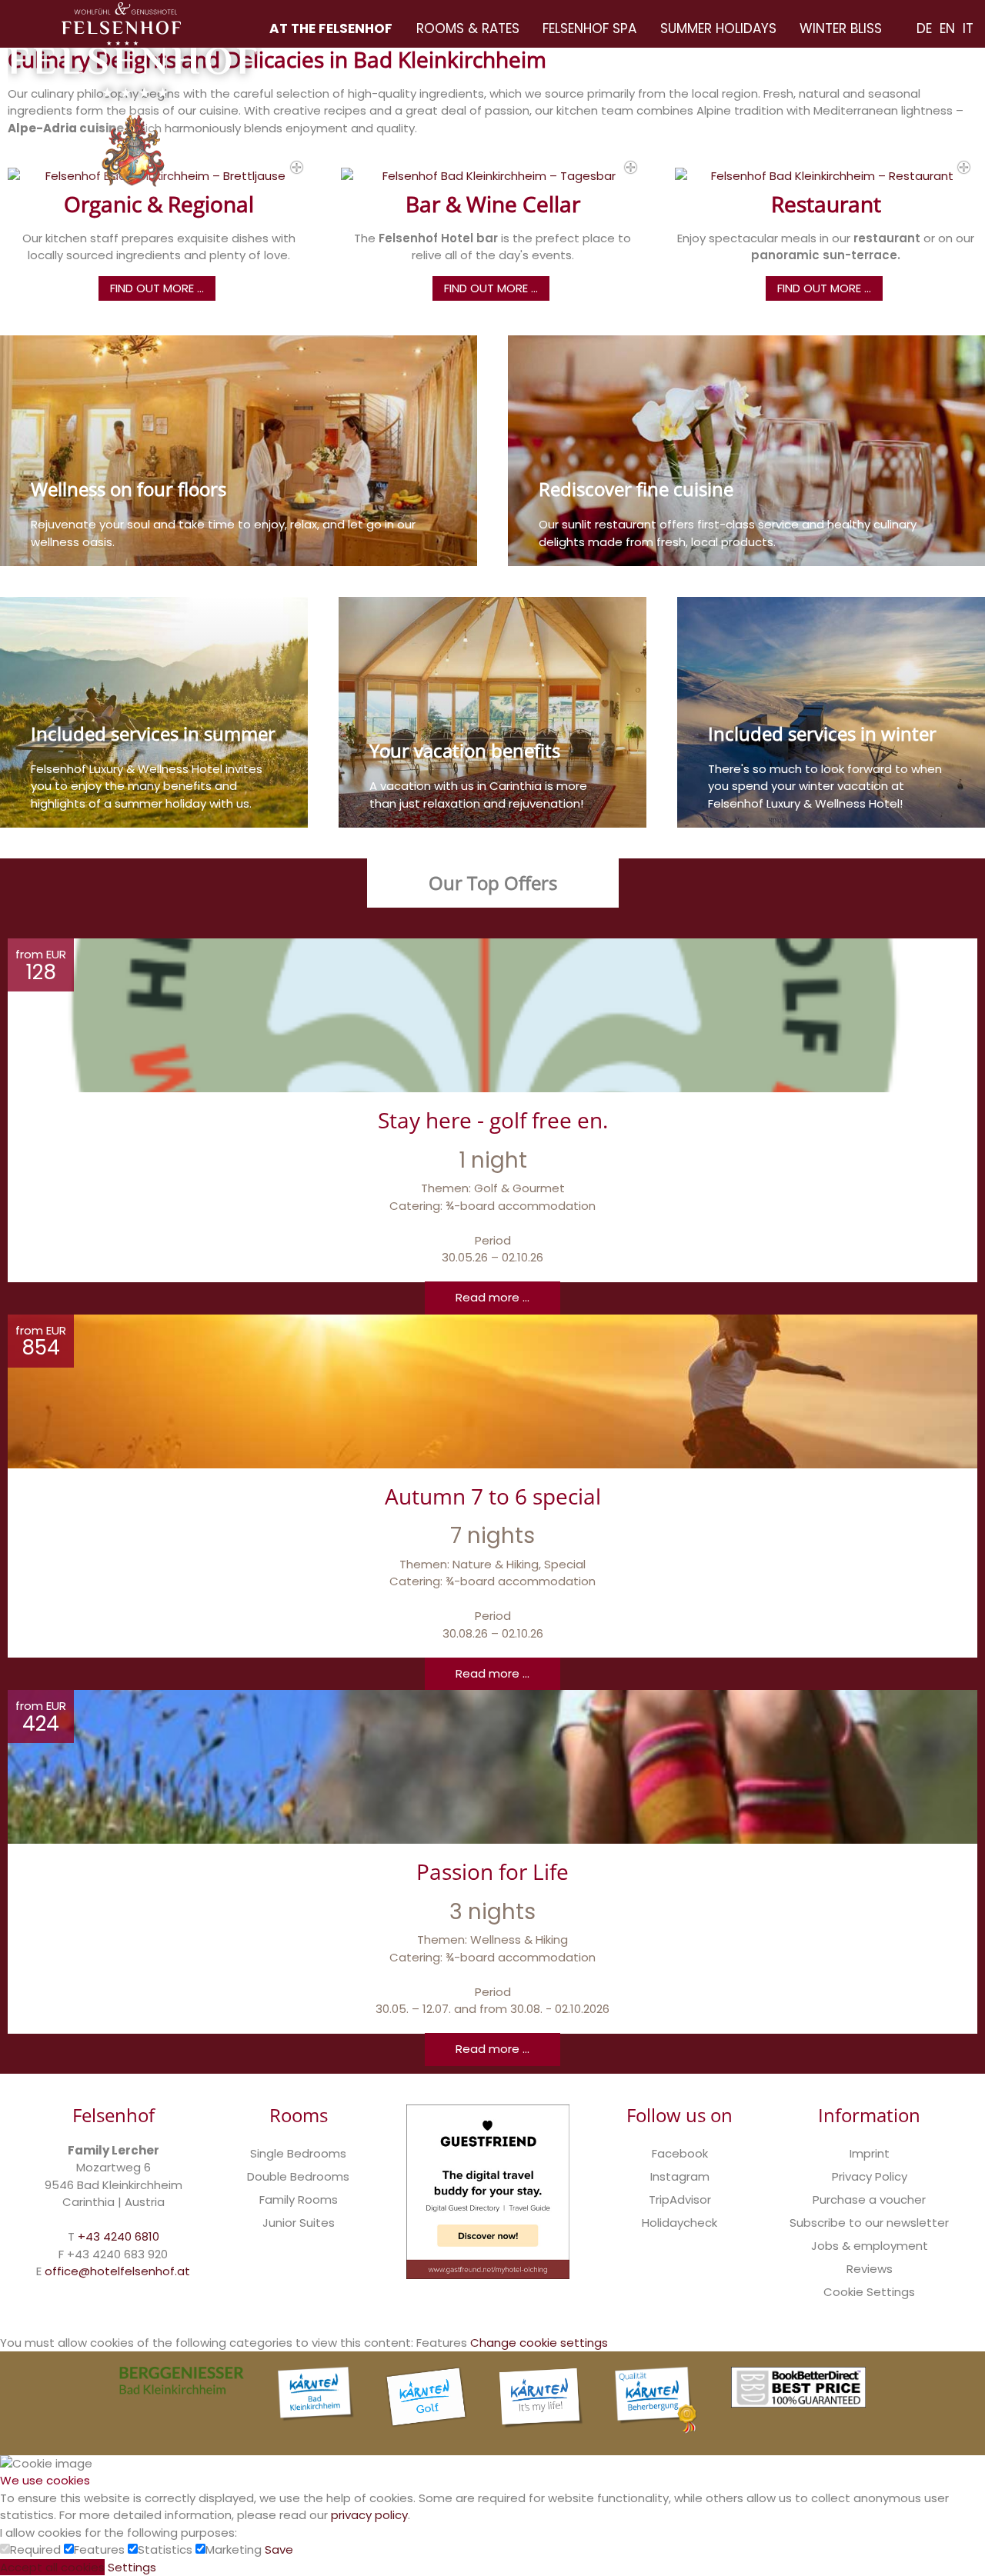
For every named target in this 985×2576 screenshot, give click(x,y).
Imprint (870, 2153)
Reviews (870, 2269)
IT (968, 28)
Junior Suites (299, 2223)
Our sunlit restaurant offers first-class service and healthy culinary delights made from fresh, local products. (728, 533)
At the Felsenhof (331, 28)
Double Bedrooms (298, 2176)
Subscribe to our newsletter (869, 2223)
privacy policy (369, 2515)
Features (101, 2549)
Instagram (680, 2176)
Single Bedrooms (298, 2153)
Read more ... (492, 1297)
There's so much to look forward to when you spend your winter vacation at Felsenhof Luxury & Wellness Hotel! (825, 786)
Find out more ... (157, 288)
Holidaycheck (679, 2223)
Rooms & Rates (468, 28)
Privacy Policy (870, 2176)
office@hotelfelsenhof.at (117, 2271)
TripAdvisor (680, 2199)
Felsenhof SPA (589, 28)
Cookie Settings (869, 2292)
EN (947, 28)
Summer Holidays (718, 28)
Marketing (235, 2549)
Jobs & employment (870, 2246)
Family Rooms (299, 2199)
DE (924, 28)
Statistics (167, 2549)
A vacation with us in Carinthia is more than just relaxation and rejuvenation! (478, 795)
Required (37, 2549)
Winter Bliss (841, 28)
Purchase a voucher (869, 2199)
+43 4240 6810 (119, 2236)
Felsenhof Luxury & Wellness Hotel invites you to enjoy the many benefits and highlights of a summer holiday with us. (147, 786)
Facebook (680, 2153)
